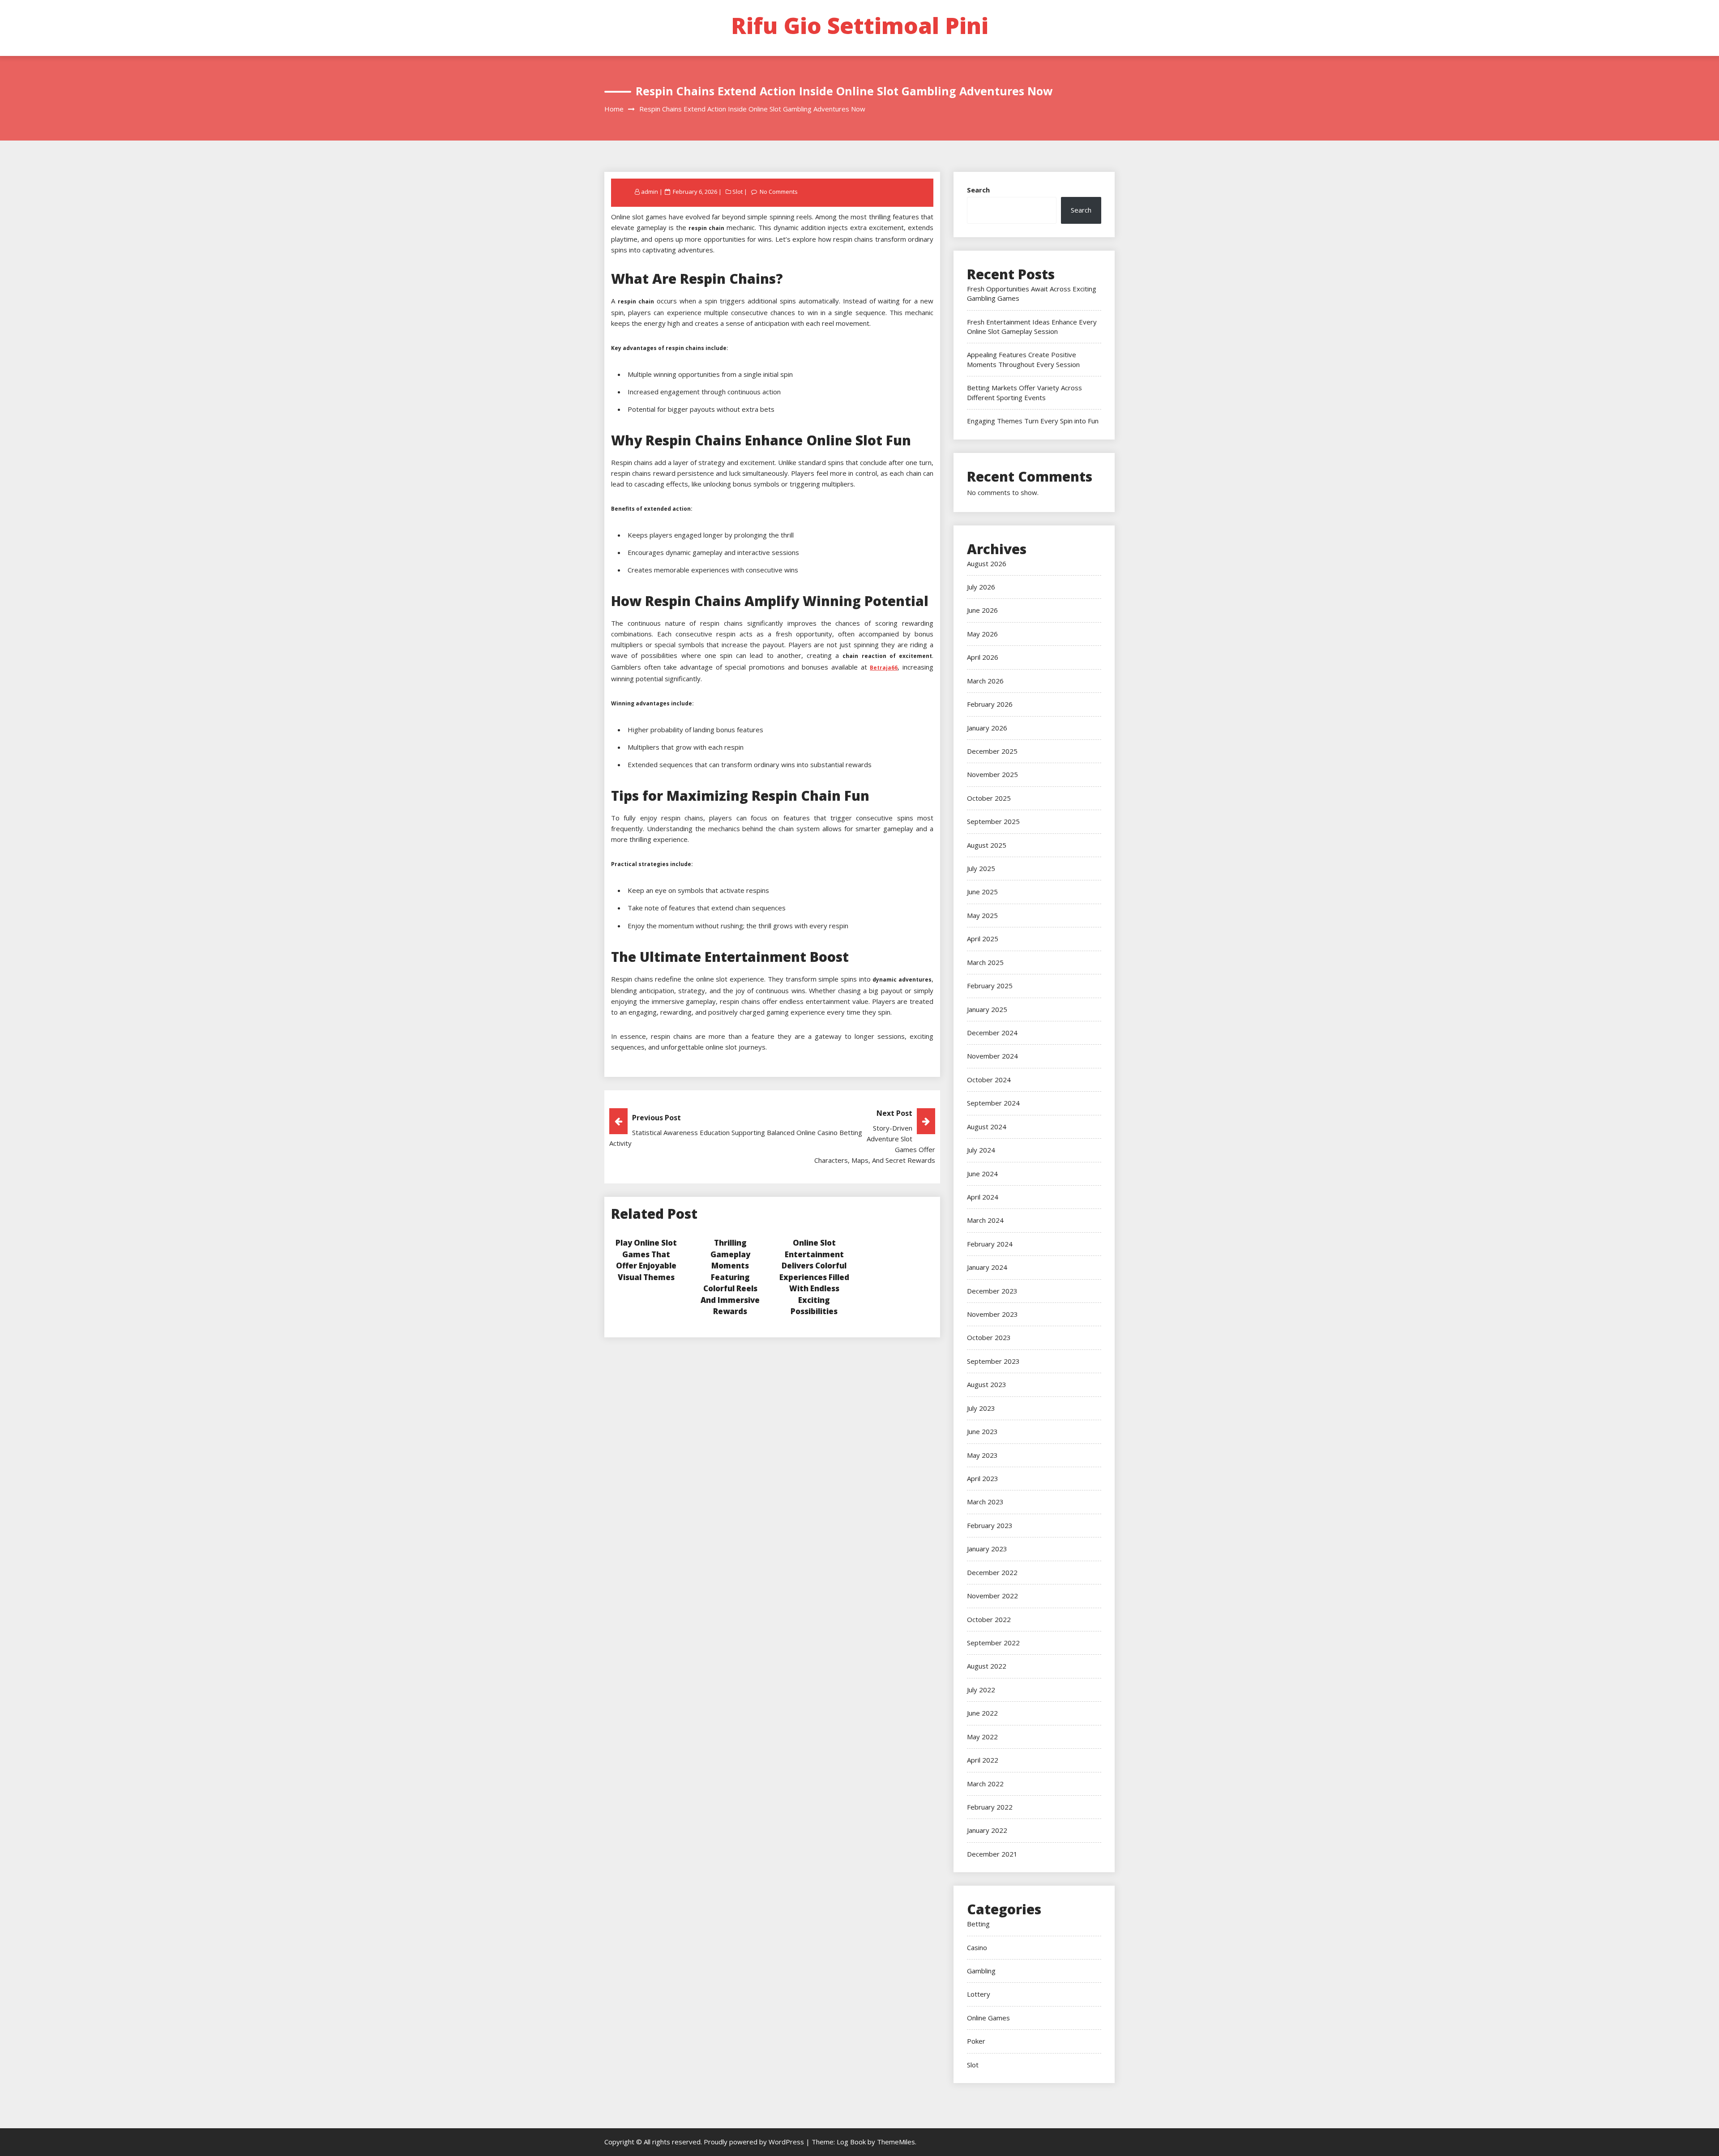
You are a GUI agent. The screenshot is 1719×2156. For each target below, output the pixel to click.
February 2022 (990, 1807)
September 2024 (993, 1103)
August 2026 (987, 564)
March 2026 (985, 681)
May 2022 (982, 1737)
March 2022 (985, 1784)
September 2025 (993, 821)
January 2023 (987, 1549)
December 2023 (992, 1291)
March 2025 (985, 962)
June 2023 (982, 1431)
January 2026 (987, 728)
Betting (978, 1924)
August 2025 (987, 845)
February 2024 (990, 1244)
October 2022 (989, 1619)
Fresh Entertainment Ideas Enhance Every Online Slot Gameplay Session (1032, 327)
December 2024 (992, 1033)
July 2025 (981, 868)
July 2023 (981, 1408)
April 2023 (983, 1478)
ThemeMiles (896, 2142)
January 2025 (987, 1009)
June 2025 (982, 892)
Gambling (981, 1971)
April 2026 (983, 657)
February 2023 (990, 1525)
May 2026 (982, 634)
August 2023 (987, 1384)
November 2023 (992, 1314)
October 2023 (989, 1337)
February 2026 (990, 704)
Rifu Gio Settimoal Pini (860, 26)
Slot (738, 192)
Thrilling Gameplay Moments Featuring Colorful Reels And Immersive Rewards (730, 1277)
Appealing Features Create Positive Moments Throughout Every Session (1023, 359)
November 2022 (992, 1596)
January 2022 (987, 1830)
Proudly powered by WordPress (755, 2142)
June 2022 (982, 1713)
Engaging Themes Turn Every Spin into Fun (1033, 421)
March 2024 (985, 1220)
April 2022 (983, 1760)
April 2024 (983, 1197)
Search (978, 190)
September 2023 (993, 1361)
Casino (977, 1947)
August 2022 (987, 1666)
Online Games (988, 2018)
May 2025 (982, 915)
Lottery (979, 1994)
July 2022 (981, 1690)
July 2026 (981, 587)
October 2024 (989, 1080)
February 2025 (990, 986)
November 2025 (992, 774)
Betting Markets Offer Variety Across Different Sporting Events (1024, 392)
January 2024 (987, 1267)
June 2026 (982, 610)
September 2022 (993, 1643)
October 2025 (989, 798)
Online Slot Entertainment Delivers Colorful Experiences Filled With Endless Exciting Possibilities (814, 1277)
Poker (976, 2041)
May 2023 (982, 1455)
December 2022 (992, 1572)
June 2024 (982, 1174)
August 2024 (987, 1127)
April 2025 (983, 939)
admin (650, 192)
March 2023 (985, 1502)
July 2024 (981, 1150)
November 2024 (992, 1056)
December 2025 (992, 751)
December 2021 (992, 1854)
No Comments (779, 192)
